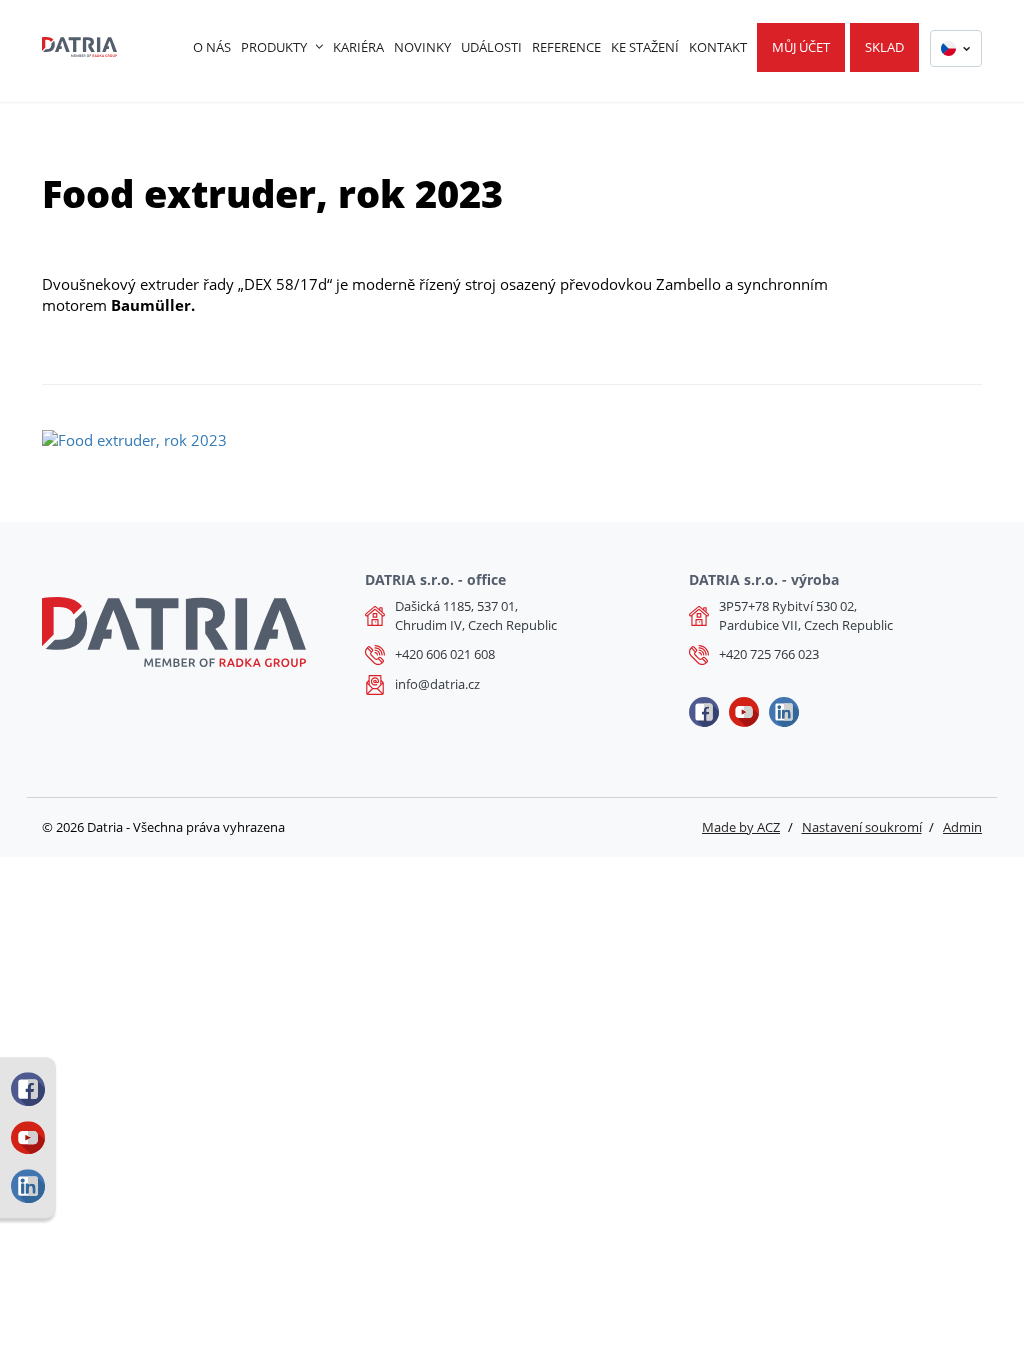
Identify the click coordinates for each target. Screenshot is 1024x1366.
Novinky (422, 47)
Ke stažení (645, 47)
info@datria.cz (437, 684)
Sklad (884, 47)
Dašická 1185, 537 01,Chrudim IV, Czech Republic (476, 615)
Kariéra (358, 47)
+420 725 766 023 (769, 654)
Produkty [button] (274, 47)
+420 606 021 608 (445, 654)
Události (491, 47)
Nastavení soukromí (862, 827)
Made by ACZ (741, 827)
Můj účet (801, 47)
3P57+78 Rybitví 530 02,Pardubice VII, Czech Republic (806, 615)
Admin (962, 827)
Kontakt (718, 47)
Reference (566, 47)
